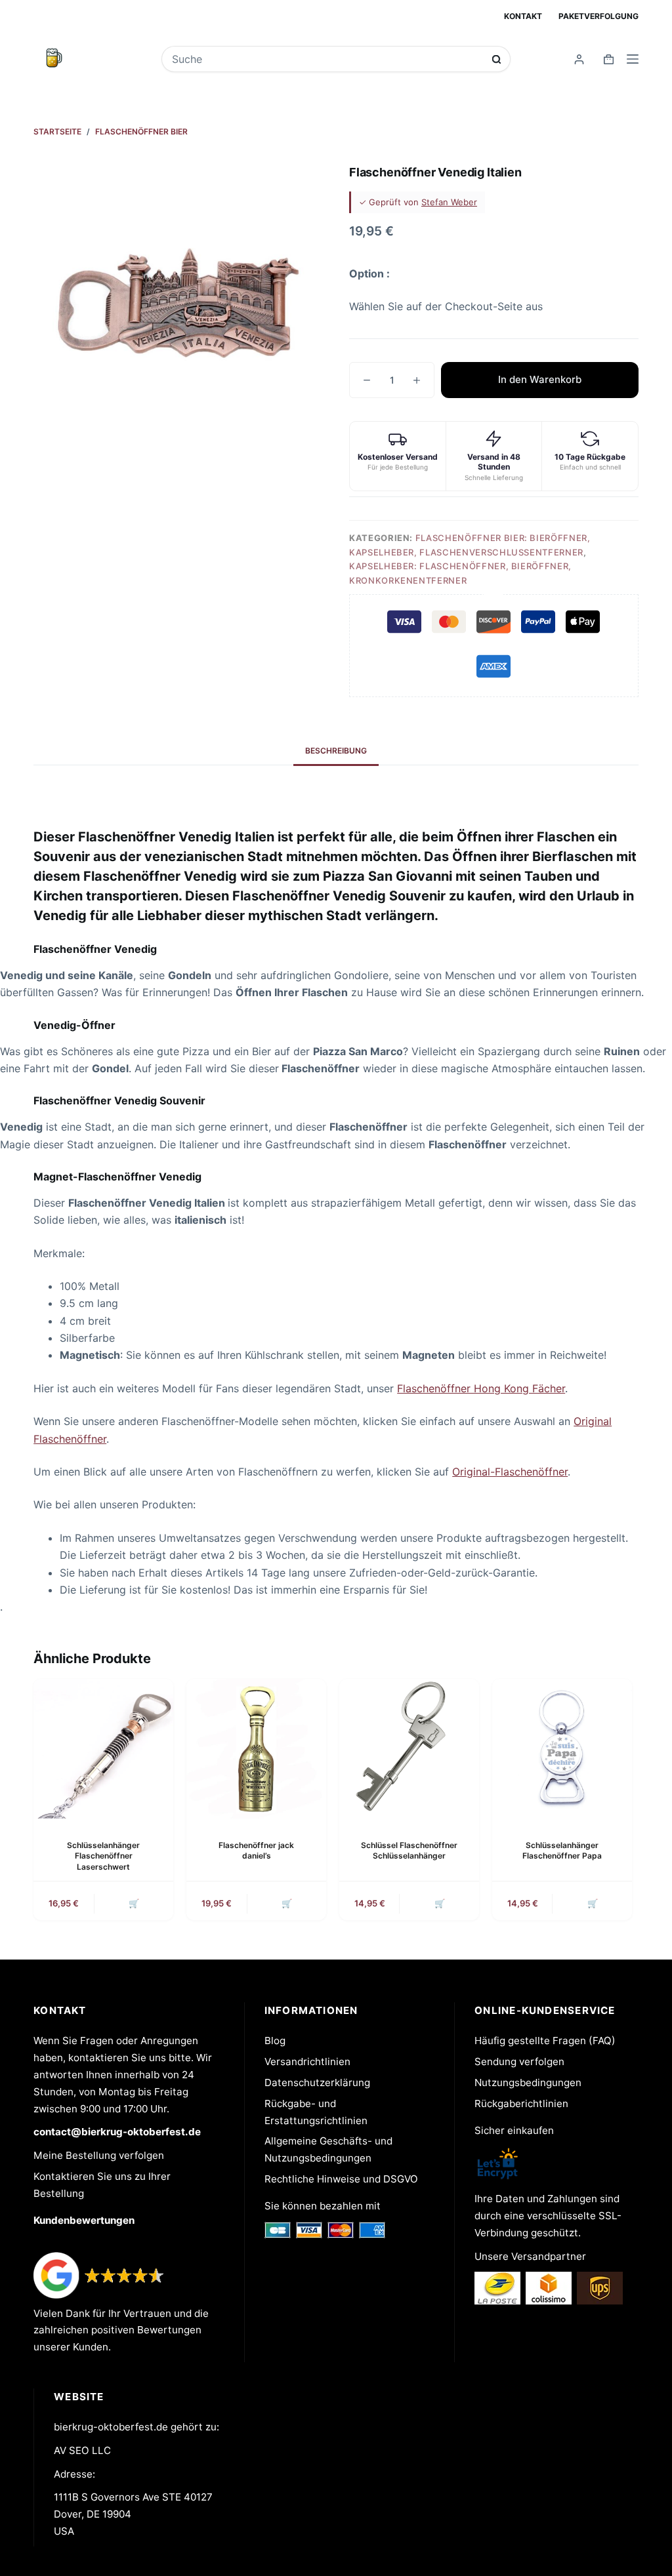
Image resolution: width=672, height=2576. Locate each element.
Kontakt (523, 16)
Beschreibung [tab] (336, 751)
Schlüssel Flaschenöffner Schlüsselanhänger (409, 1851)
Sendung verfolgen (519, 2062)
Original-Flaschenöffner (510, 1472)
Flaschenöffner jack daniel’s (256, 1851)
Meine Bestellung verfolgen (99, 2155)
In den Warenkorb (540, 379)
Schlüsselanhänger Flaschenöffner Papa (562, 1851)
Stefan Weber (449, 202)
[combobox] (327, 59)
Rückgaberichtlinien (521, 2103)
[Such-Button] (496, 59)
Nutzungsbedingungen (528, 2083)
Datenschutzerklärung (317, 2083)
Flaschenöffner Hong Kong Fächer (481, 1388)
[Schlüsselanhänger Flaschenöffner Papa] (562, 1749)
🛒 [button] (134, 1903)
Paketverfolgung (598, 16)
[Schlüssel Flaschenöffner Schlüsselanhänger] (409, 1749)
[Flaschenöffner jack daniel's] (256, 1749)
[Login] (579, 59)
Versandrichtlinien (307, 2062)
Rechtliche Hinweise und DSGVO (341, 2179)
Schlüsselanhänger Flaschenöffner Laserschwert (103, 1856)
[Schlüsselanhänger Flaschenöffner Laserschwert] (103, 1749)
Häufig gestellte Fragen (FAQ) (545, 2041)
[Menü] (633, 59)
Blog (275, 2041)
